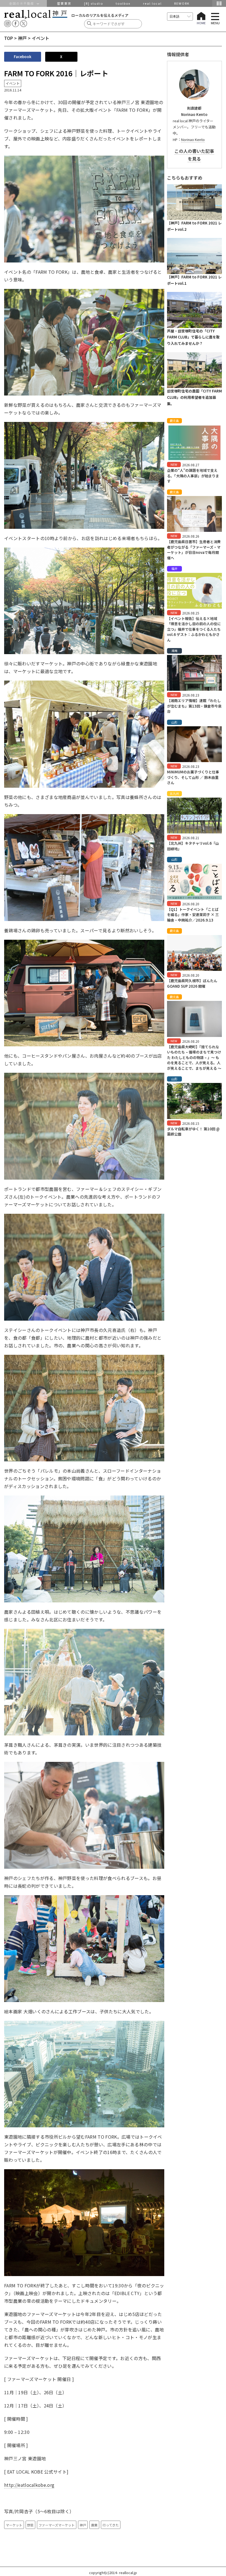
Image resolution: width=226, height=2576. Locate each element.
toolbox (123, 3)
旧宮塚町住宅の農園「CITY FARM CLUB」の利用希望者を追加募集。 (194, 397)
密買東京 (64, 3)
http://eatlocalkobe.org (29, 2485)
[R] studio (94, 3)
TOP (9, 38)
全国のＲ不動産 (23, 3)
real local (152, 3)
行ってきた (111, 2525)
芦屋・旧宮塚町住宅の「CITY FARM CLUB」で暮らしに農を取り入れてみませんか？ (193, 337)
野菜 (30, 2525)
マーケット (14, 2525)
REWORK (182, 3)
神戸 (22, 38)
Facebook (23, 57)
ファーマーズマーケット (57, 2525)
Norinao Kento (193, 140)
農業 (94, 2525)
